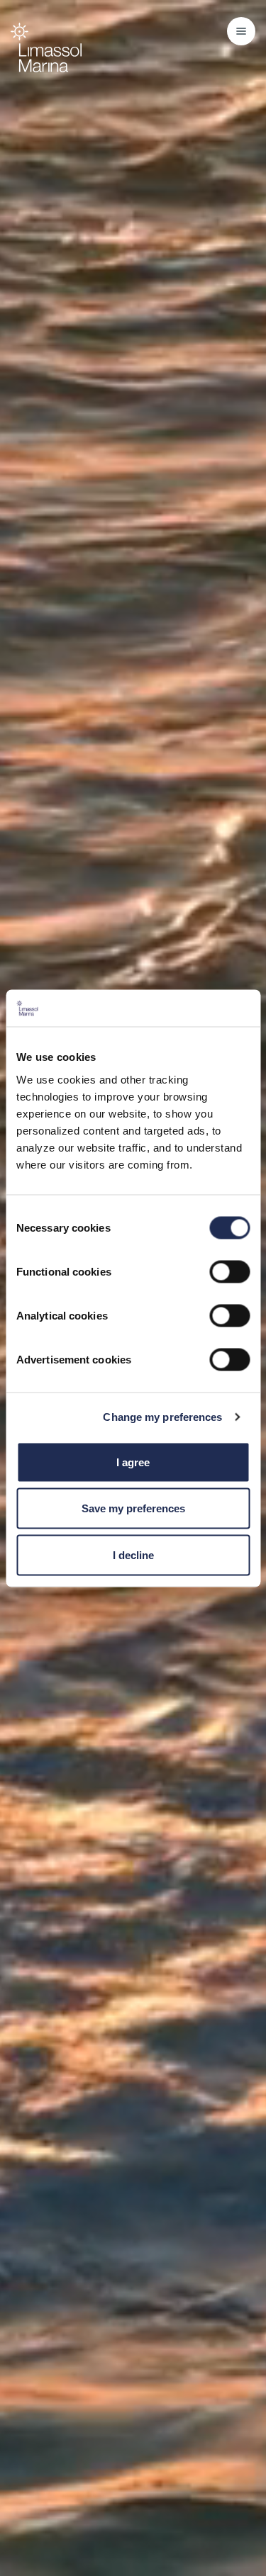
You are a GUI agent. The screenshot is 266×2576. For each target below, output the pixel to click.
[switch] (229, 1271)
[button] (241, 31)
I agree (133, 1462)
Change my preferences (162, 1417)
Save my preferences (133, 1508)
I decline (133, 1554)
